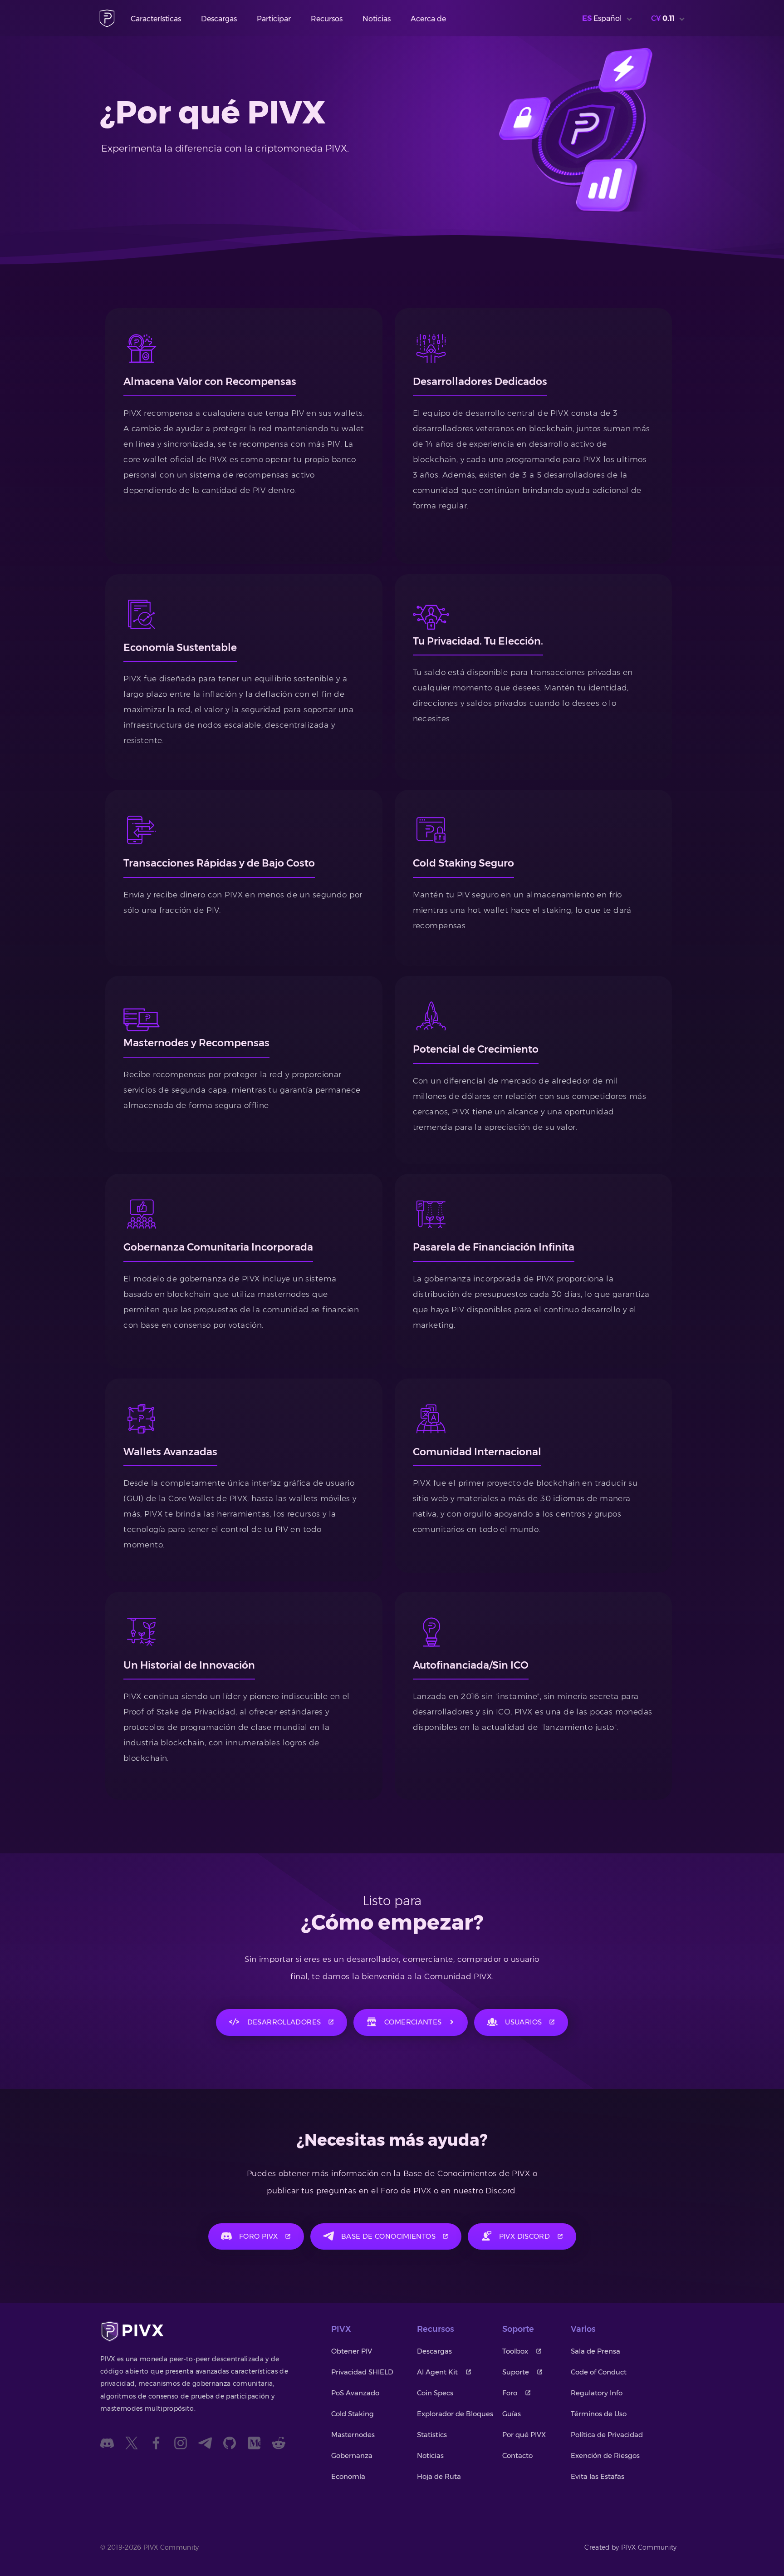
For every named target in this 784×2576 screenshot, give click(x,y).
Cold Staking (353, 2414)
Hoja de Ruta (439, 2476)
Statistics (432, 2435)
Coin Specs (435, 2393)
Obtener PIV (352, 2351)
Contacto (517, 2455)
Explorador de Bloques (455, 2414)
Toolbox (515, 2351)
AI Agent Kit (437, 2372)
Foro (510, 2393)
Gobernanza (352, 2455)
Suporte (516, 2372)
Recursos (327, 19)
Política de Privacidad (607, 2435)
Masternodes (353, 2435)
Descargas (219, 19)
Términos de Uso (599, 2414)
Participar (274, 19)
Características (156, 19)
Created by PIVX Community (631, 2547)
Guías (512, 2414)
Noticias (377, 19)
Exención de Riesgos (605, 2455)
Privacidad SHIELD (362, 2372)
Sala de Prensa (595, 2351)
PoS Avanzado (355, 2393)
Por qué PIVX (524, 2435)
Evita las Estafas (598, 2476)
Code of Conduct (599, 2372)
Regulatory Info (597, 2393)
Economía (348, 2476)
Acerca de (428, 19)
